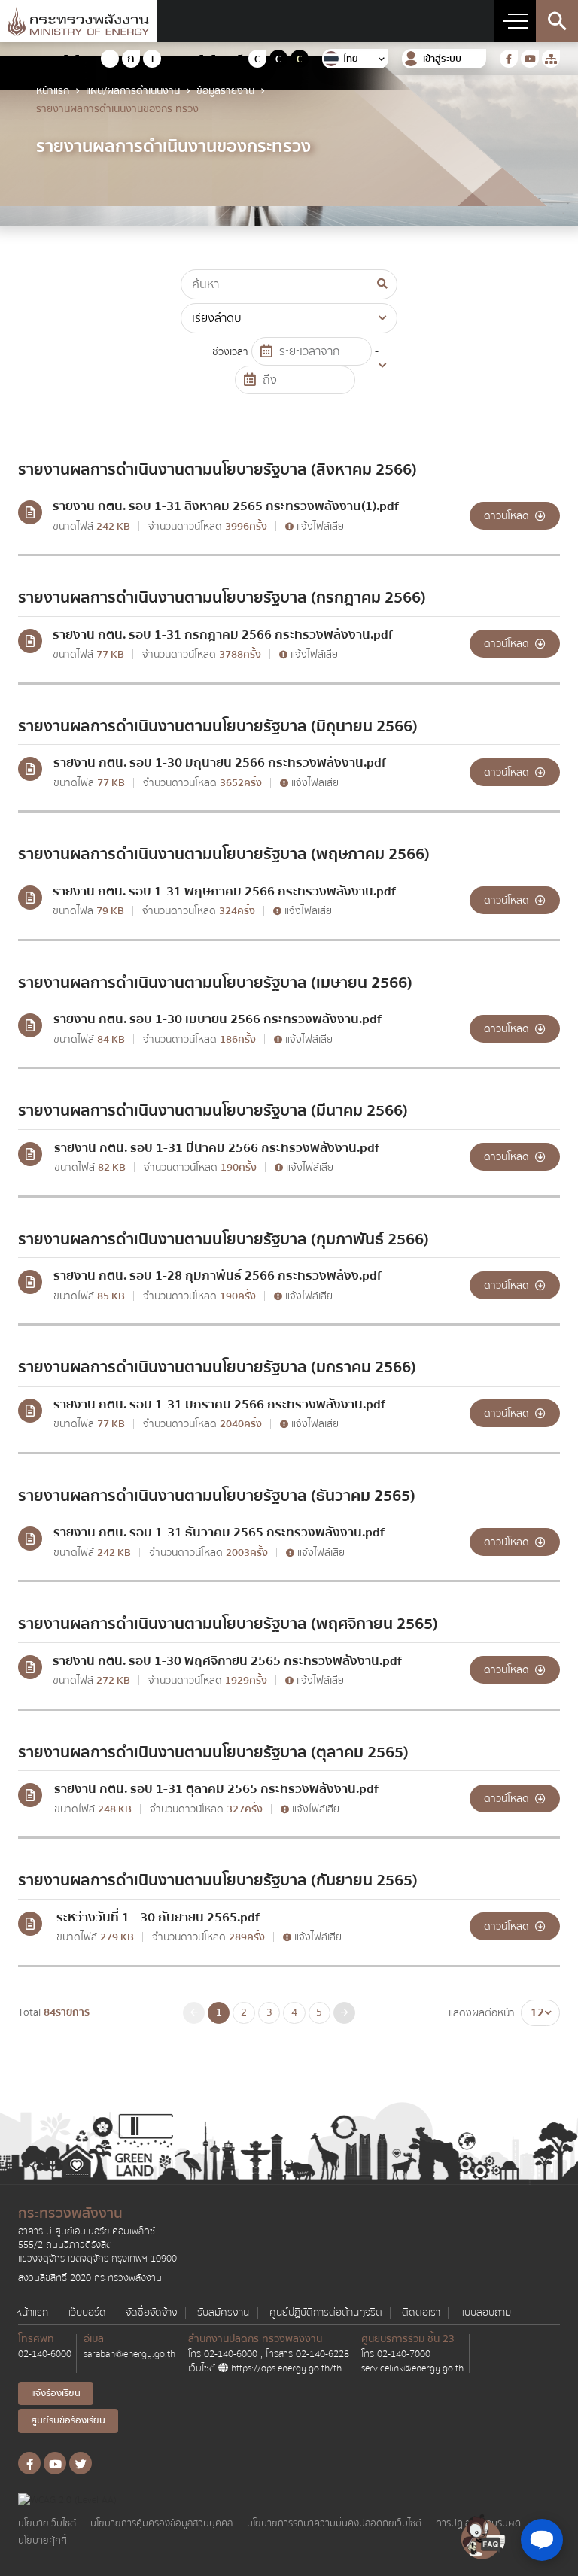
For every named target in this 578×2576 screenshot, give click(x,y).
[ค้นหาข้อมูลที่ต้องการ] (557, 21)
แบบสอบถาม (485, 2313)
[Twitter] (81, 2463)
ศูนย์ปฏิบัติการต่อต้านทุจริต (326, 2313)
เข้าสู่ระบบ (442, 59)
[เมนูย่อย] (515, 21)
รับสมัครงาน (223, 2313)
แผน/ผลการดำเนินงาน (133, 91)
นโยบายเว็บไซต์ (47, 2524)
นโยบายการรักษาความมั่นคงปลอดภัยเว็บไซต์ (334, 2524)
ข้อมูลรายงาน (225, 91)
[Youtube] (530, 59)
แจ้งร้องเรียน (56, 2393)
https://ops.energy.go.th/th (285, 2368)
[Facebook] (509, 59)
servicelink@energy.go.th (412, 2368)
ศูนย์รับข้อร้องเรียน (68, 2420)
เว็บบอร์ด (87, 2313)
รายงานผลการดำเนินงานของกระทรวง (117, 109)
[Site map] (551, 59)
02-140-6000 (45, 2354)
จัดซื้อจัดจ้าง (152, 2313)
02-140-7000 (404, 2354)
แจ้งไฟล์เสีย (319, 527)
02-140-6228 (322, 2354)
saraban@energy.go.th (129, 2354)
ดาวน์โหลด (508, 516)
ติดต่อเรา (421, 2313)
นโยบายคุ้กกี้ (43, 2541)
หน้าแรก (53, 91)
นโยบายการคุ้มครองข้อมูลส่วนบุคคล (161, 2524)
